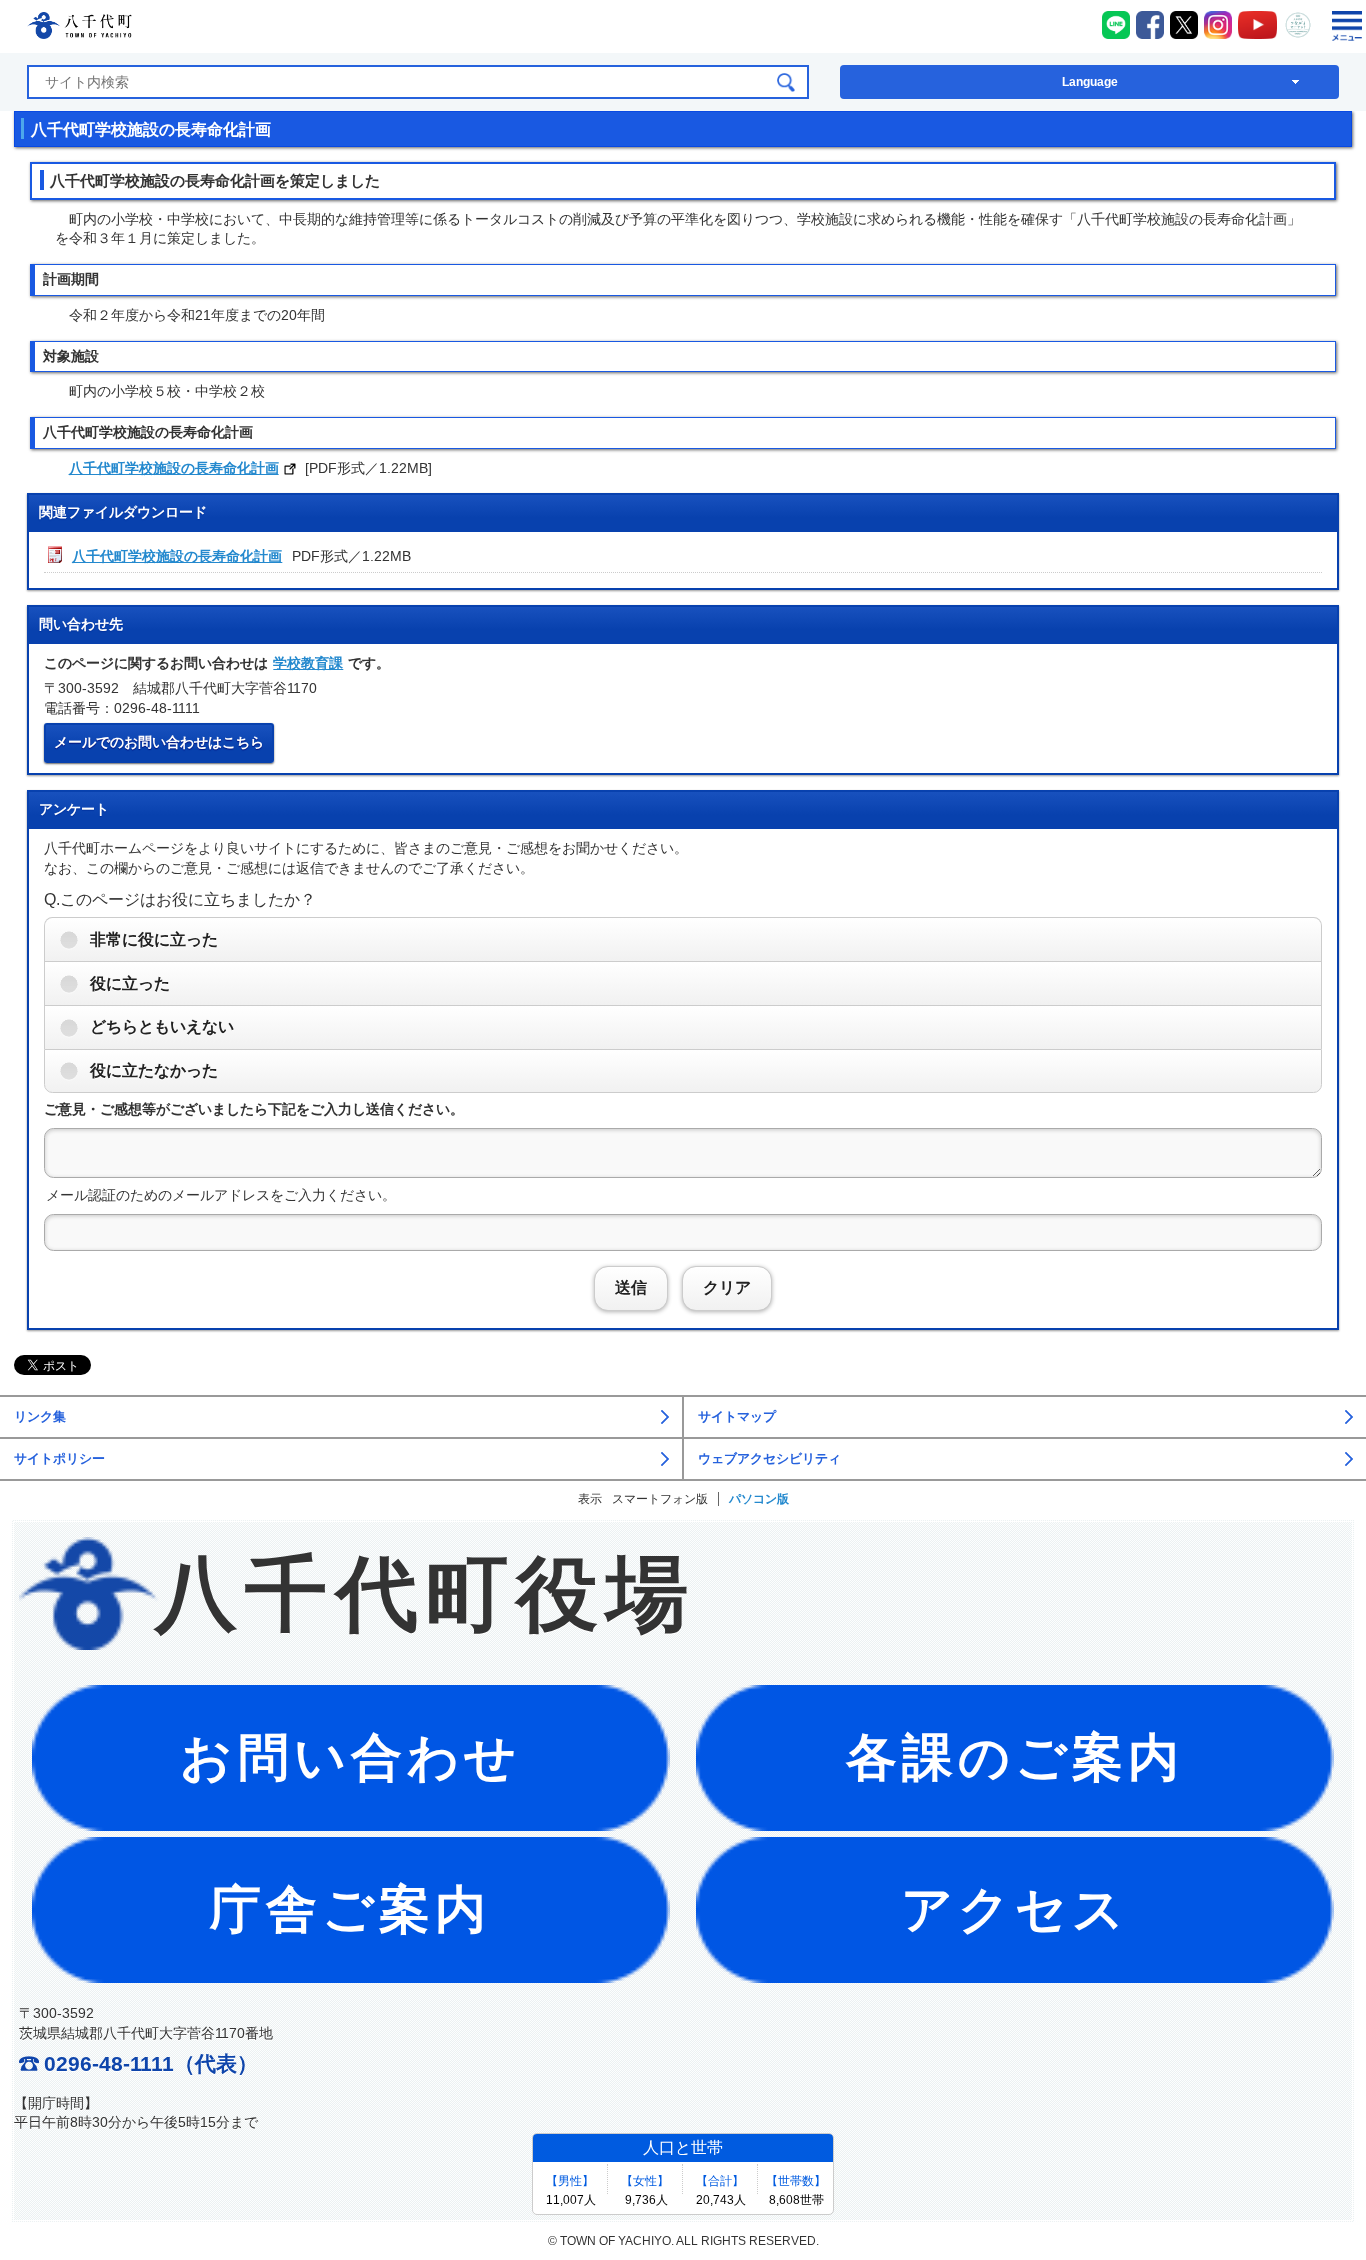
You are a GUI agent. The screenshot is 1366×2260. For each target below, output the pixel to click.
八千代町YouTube (1258, 25)
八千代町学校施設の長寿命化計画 (174, 468)
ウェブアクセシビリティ (769, 1459)
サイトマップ (737, 1417)
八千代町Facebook (1150, 25)
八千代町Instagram (1218, 25)
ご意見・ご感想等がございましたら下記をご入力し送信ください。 (254, 1109)
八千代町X (1184, 25)
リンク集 (40, 1417)
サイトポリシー (59, 1459)
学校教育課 (308, 663)
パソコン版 (759, 1499)
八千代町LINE (1116, 25)
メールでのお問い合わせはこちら (159, 742)
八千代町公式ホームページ (79, 28)
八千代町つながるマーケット (1298, 25)
